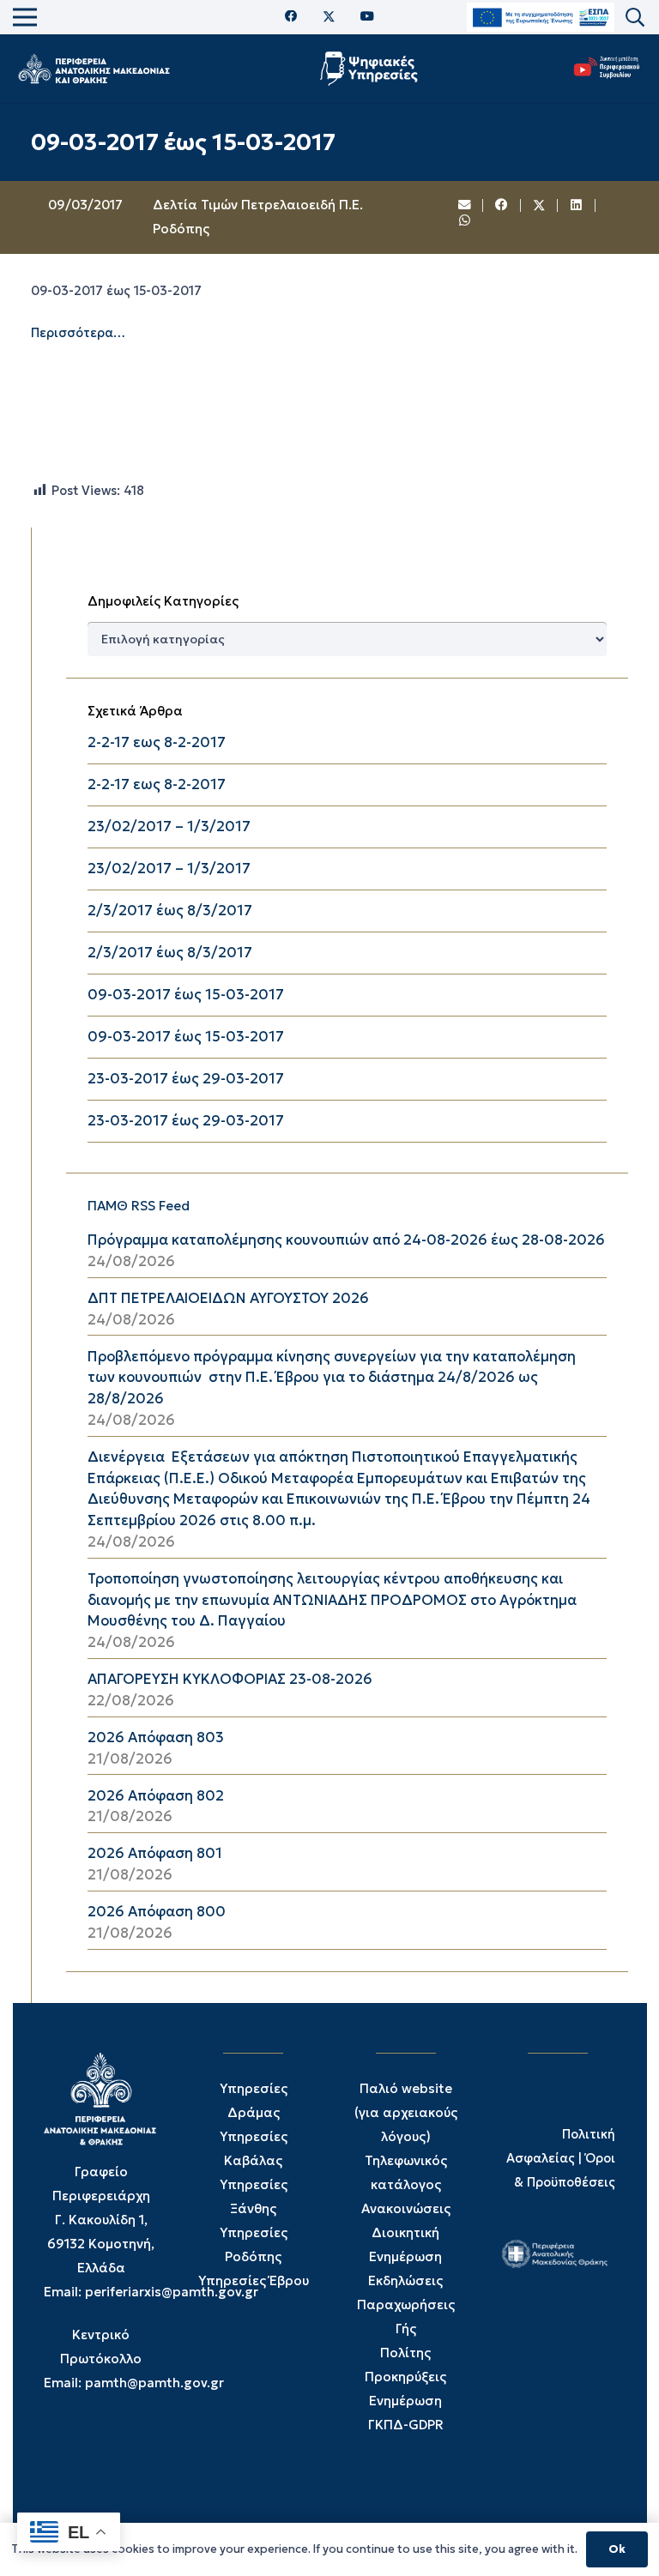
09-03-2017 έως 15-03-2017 (186, 995)
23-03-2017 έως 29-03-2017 (186, 1079)
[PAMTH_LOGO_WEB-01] (94, 69)
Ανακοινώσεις (406, 2208)
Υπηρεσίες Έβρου (254, 2280)
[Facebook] (291, 17)
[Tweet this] (540, 206)
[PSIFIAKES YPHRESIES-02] (371, 69)
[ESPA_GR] (541, 18)
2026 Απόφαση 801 (155, 1853)
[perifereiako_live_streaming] (607, 66)
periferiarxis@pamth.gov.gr (172, 2292)
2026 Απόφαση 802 (156, 1796)
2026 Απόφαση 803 (156, 1737)
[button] (635, 18)
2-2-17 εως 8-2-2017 (157, 742)
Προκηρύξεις (405, 2377)
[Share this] (502, 206)
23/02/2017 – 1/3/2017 (169, 826)
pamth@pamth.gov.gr (154, 2383)
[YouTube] (367, 17)
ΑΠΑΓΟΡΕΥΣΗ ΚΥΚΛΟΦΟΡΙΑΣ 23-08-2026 (230, 1679)
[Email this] (465, 206)
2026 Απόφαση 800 (157, 1912)
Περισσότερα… (78, 333)
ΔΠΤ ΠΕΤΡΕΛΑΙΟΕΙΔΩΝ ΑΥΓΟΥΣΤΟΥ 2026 (228, 1298)
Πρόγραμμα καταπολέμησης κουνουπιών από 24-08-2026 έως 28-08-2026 (346, 1240)
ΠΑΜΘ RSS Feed (139, 1206)
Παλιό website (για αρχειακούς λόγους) (406, 2112)
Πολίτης (405, 2353)
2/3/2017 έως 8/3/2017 (170, 911)
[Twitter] (329, 17)
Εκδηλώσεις (405, 2280)
